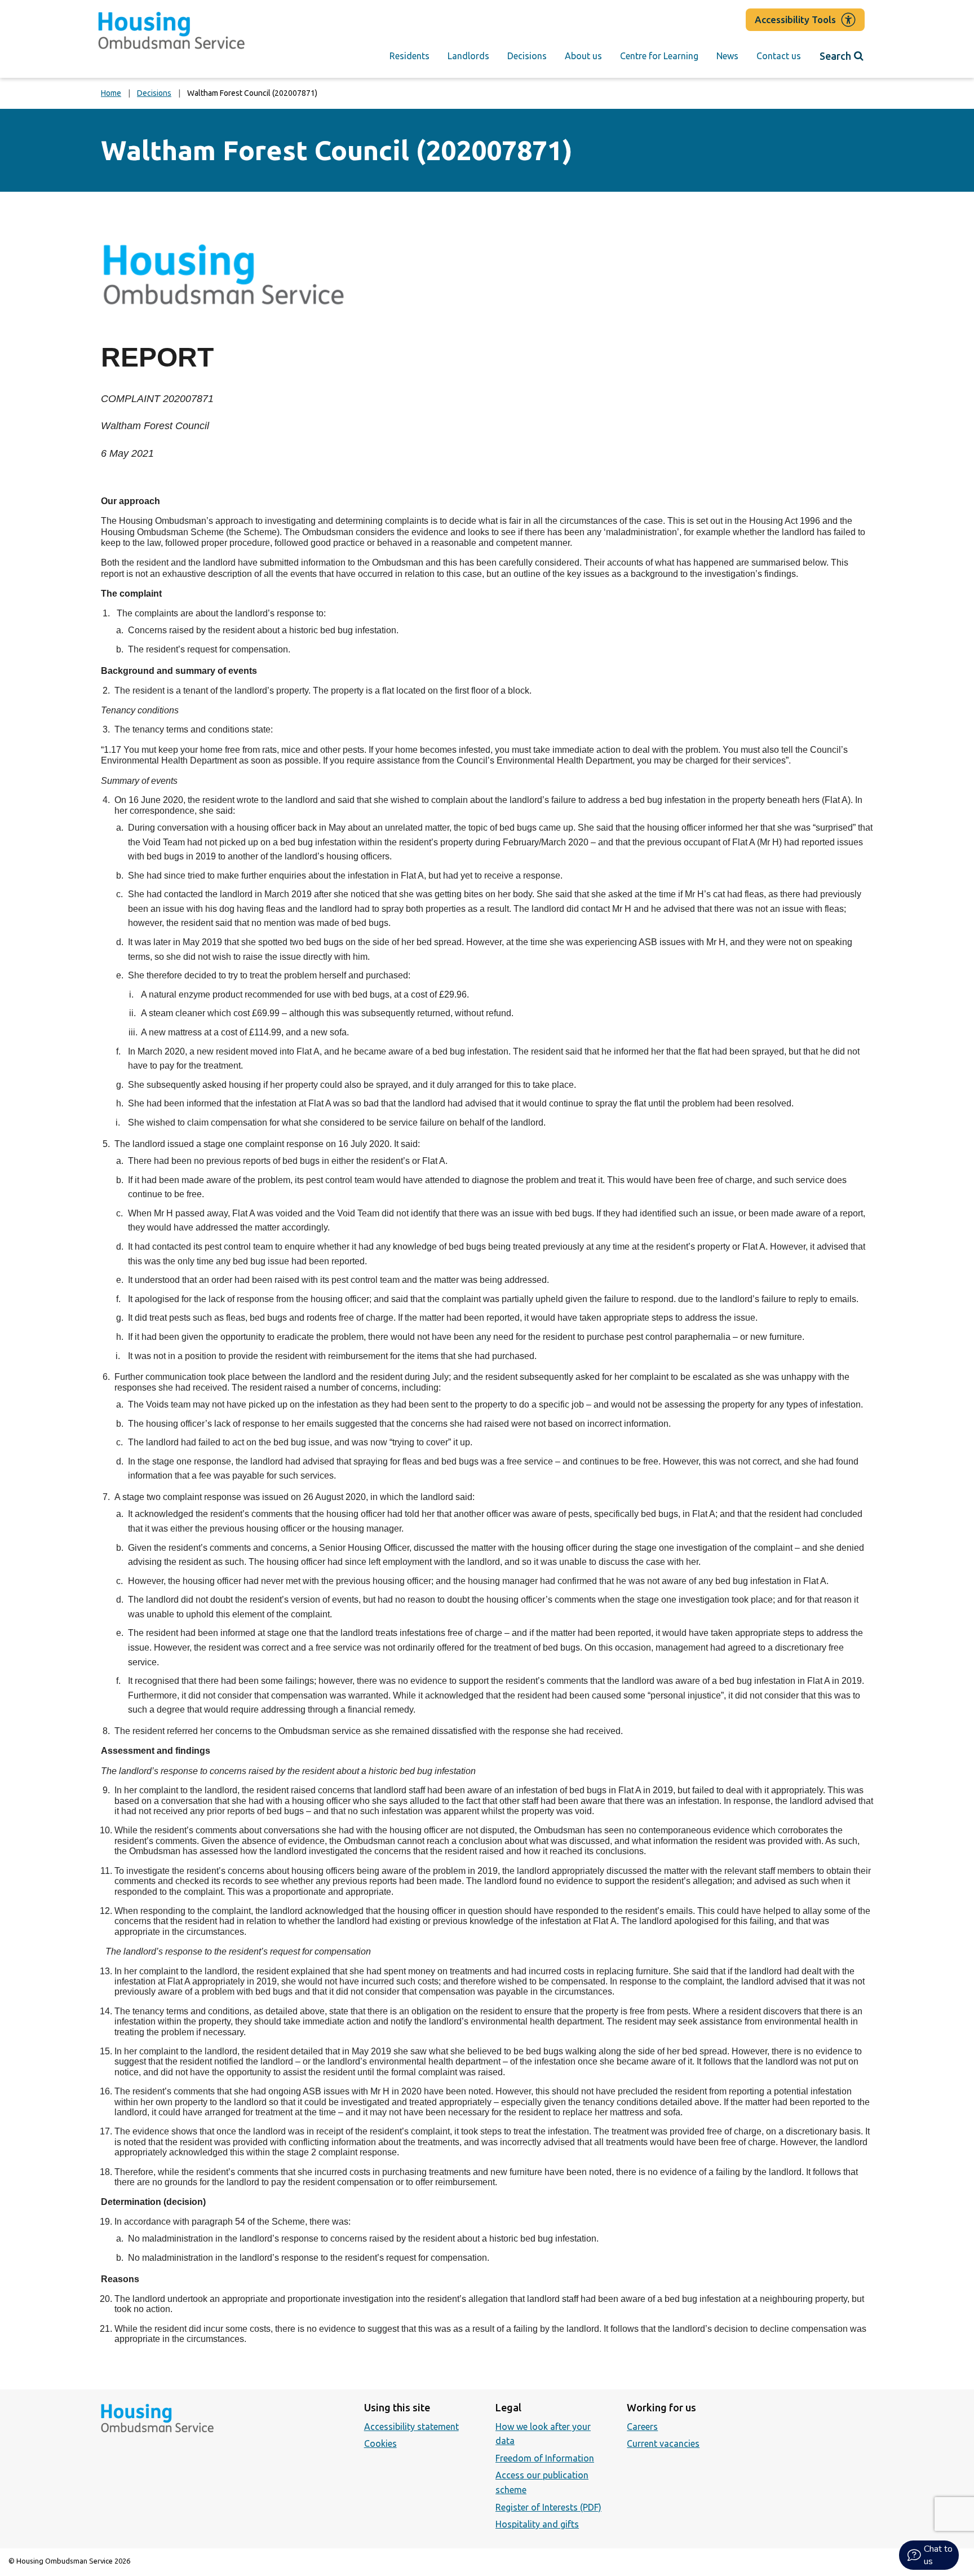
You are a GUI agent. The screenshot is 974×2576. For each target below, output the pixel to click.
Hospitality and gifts (537, 2524)
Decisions (527, 56)
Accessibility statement (411, 2427)
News (727, 56)
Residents (409, 56)
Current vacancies (663, 2443)
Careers (642, 2427)
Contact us (779, 56)
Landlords (468, 56)
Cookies (380, 2443)
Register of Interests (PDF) (548, 2507)
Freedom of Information (545, 2458)
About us (583, 56)
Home (111, 93)
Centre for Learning (659, 56)
